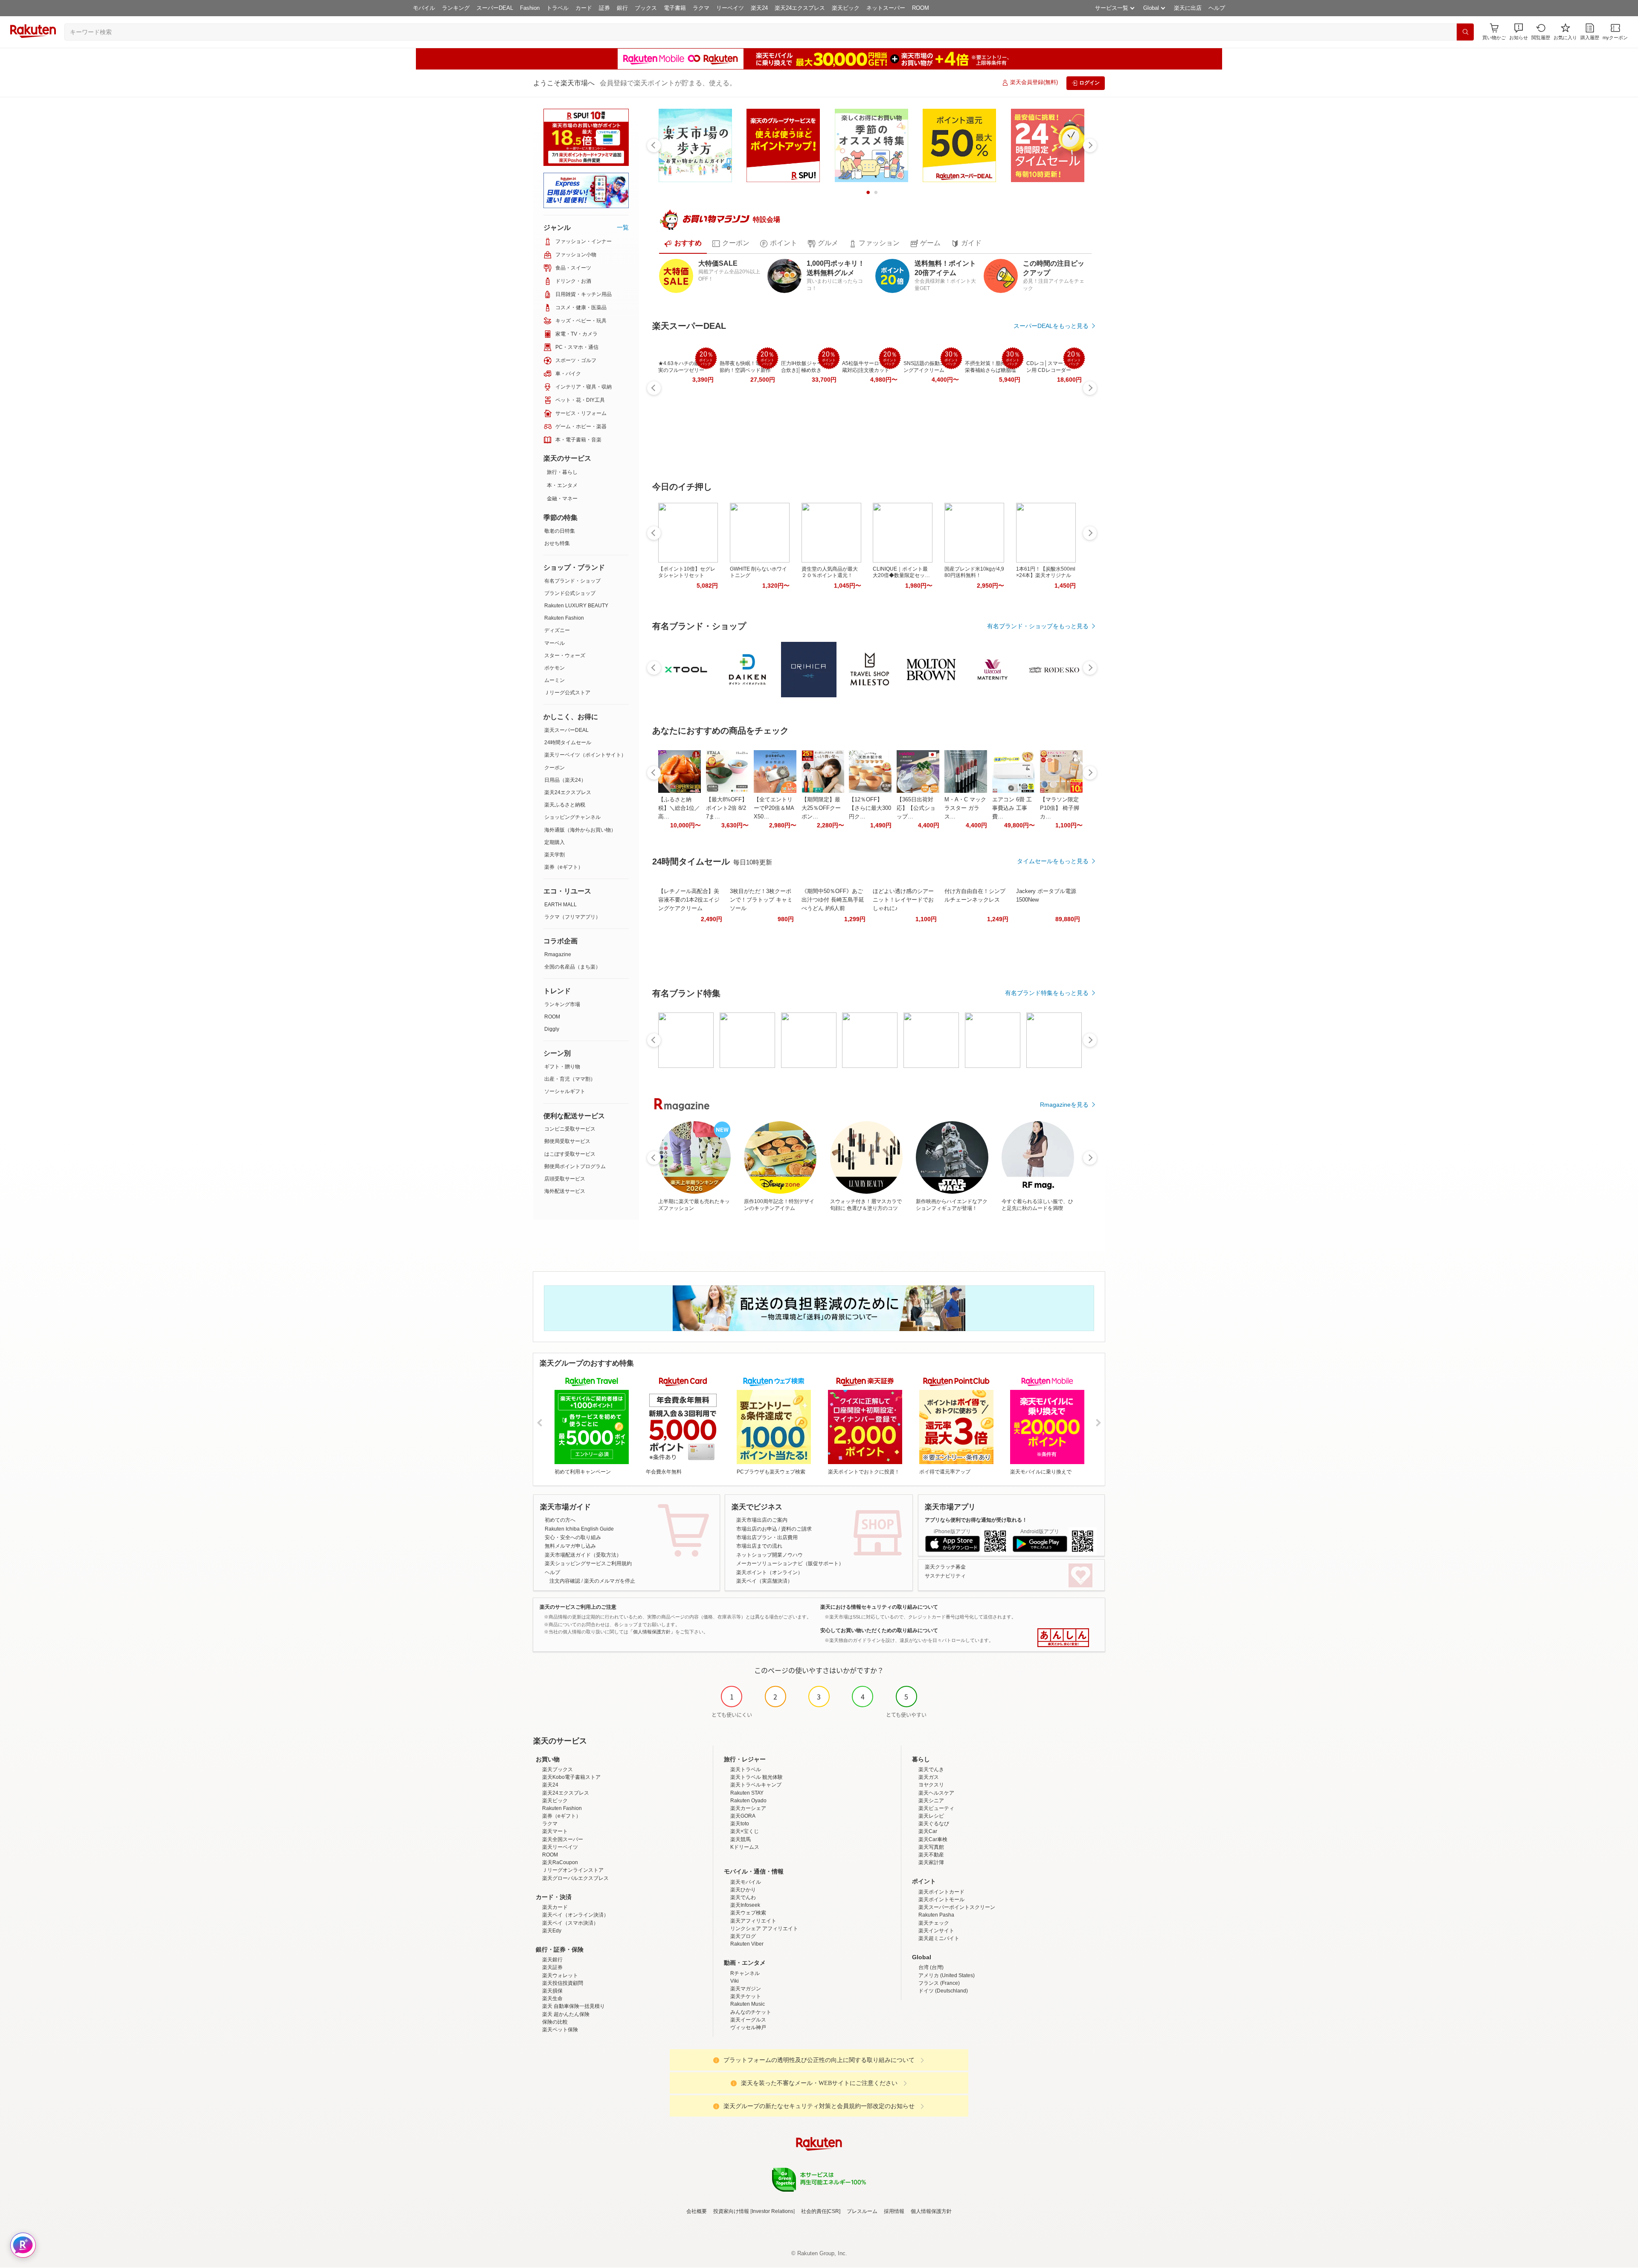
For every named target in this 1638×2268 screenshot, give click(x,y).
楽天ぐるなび (934, 1824)
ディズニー (557, 630)
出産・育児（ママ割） (570, 1079)
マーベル (555, 643)
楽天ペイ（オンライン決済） (575, 1915)
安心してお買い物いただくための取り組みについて (879, 1630)
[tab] (683, 244)
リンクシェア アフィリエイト (764, 1929)
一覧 (623, 227)
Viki (735, 1981)
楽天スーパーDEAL (566, 730)
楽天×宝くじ (745, 1831)
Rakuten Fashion (564, 618)
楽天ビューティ (936, 1808)
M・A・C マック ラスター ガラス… (965, 808)
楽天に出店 (1188, 8)
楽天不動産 (931, 1855)
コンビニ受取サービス (570, 1129)
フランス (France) (939, 1983)
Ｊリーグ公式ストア (567, 693)
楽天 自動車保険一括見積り (574, 2006)
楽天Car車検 (933, 1839)
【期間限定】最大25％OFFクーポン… (821, 808)
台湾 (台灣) (931, 1967)
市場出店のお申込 (757, 1529)
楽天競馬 (741, 1839)
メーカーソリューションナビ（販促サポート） (790, 1563)
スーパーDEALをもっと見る (1051, 326)
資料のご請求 (796, 1529)
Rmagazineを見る (1064, 1105)
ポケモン (555, 668)
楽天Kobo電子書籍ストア (571, 1777)
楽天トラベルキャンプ (756, 1785)
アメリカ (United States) (947, 1975)
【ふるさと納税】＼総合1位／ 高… (679, 808)
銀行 (622, 8)
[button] (1519, 32)
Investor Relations (773, 2211)
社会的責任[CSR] (821, 2211)
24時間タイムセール (568, 742)
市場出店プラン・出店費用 (767, 1537)
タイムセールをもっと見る (1053, 861)
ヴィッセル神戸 (748, 2027)
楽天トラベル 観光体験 (757, 1777)
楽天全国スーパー (563, 1839)
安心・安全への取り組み (573, 1537)
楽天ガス (929, 1777)
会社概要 (697, 2211)
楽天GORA (743, 1816)
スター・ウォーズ (565, 655)
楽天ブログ (743, 1936)
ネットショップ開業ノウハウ (770, 1555)
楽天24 (759, 8)
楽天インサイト (936, 1931)
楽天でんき (931, 1769)
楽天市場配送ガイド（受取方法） (583, 1555)
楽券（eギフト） (564, 867)
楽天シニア (931, 1801)
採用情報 (894, 2211)
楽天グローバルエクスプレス (575, 1878)
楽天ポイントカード (941, 1892)
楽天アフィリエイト (753, 1921)
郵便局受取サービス (567, 1141)
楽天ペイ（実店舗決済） (764, 1581)
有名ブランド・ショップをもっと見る (1038, 626)
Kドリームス (745, 1847)
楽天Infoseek (745, 1905)
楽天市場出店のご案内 (762, 1520)
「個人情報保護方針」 (652, 1632)
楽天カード (555, 1907)
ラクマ (701, 8)
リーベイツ (730, 8)
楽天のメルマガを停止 (610, 1581)
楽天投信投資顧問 (563, 1983)
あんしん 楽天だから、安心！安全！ (1063, 1638)
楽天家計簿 (931, 1862)
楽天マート (555, 1831)
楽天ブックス (558, 1769)
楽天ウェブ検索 (748, 1913)
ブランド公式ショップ (570, 593)
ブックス (646, 8)
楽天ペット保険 (560, 2030)
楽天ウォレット (560, 1975)
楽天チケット (746, 1996)
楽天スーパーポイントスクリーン (957, 1907)
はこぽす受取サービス (570, 1154)
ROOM (921, 8)
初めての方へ (560, 1520)
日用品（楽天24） (565, 780)
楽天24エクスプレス (800, 8)
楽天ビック (846, 8)
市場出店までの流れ (759, 1546)
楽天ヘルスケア (936, 1793)
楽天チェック (934, 1923)
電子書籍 (675, 8)
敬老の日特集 (560, 531)
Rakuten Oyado (748, 1801)
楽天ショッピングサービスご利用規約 (588, 1563)
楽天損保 (552, 1991)
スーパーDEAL (495, 8)
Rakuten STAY (747, 1793)
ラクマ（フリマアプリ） (572, 917)
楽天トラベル (746, 1769)
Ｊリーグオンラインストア (573, 1870)
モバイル (424, 8)
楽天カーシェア (748, 1808)
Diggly (552, 1029)
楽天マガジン (746, 1989)
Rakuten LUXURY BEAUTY (576, 606)
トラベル (558, 8)
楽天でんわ (743, 1897)
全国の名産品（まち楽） (572, 967)
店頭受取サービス (565, 1179)
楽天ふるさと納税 (565, 805)
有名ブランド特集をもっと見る (1047, 993)
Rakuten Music (748, 2004)
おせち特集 (557, 543)
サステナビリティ (945, 1576)
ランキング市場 (562, 1004)
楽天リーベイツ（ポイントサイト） (585, 755)
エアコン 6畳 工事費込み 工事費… (1012, 808)
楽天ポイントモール (941, 1900)
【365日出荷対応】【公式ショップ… (916, 808)
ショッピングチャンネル (572, 817)
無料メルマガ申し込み (570, 1546)
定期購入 (555, 842)
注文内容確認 (565, 1581)
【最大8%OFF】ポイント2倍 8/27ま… (727, 808)
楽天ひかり (743, 1890)
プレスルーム (862, 2211)
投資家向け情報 (731, 2211)
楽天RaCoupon (560, 1862)
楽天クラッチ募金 (945, 1567)
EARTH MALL (561, 905)
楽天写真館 (931, 1847)
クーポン (555, 768)
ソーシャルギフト (565, 1091)
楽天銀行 (552, 1960)
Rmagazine (558, 954)
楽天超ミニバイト (939, 1938)
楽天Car (928, 1831)
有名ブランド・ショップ (572, 581)
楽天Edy (552, 1931)
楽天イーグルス (748, 2020)
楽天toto (740, 1824)
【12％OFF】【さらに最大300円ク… (870, 808)
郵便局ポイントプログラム (575, 1166)
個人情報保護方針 (931, 2211)
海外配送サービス (565, 1191)
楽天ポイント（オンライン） (770, 1572)
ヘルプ (1217, 8)
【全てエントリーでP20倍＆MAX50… (774, 808)
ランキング (456, 8)
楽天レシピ (931, 1816)
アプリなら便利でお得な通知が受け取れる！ (976, 1520)
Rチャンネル (745, 1973)
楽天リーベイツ (560, 1847)
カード (584, 8)
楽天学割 (555, 855)
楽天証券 (552, 1967)
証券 (604, 8)
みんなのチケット (751, 2012)
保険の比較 (555, 2022)
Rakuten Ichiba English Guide (579, 1529)
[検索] (1465, 32)
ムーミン (555, 680)
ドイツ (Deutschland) (943, 1991)
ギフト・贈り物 (562, 1067)
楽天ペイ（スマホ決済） (570, 1923)
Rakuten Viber (747, 1944)
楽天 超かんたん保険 (566, 2014)
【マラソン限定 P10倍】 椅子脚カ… (1060, 808)
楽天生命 (552, 1998)
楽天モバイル (746, 1882)
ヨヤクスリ (931, 1785)
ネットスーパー (886, 8)
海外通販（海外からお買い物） (580, 830)
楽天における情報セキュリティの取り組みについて (879, 1607)
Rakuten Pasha (936, 1915)
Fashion (530, 8)
